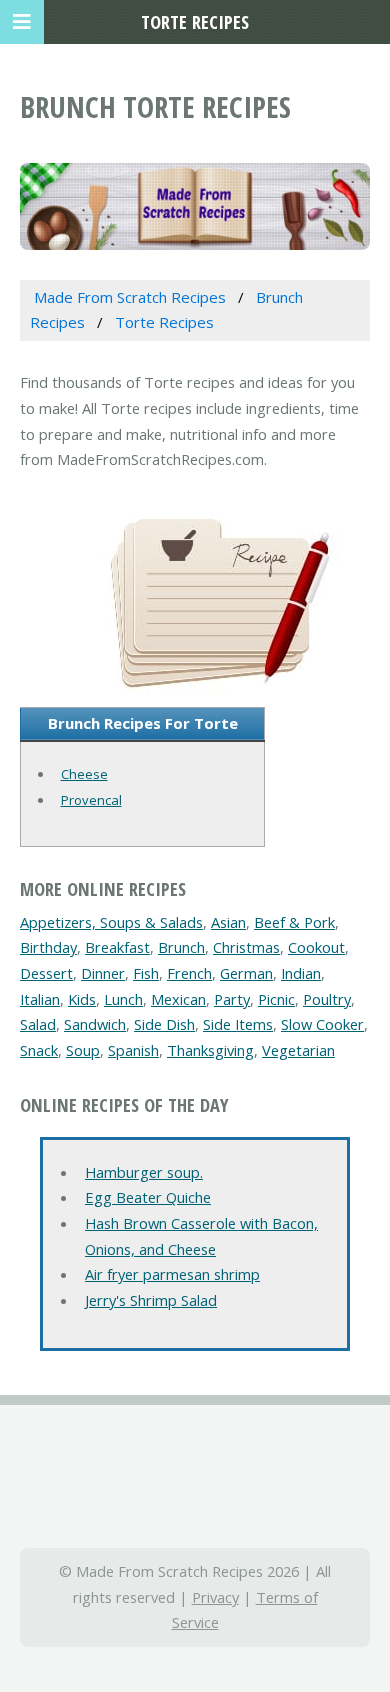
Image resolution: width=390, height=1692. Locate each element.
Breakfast (117, 947)
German (246, 973)
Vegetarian (298, 1050)
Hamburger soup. (144, 1172)
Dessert (46, 973)
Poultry (327, 999)
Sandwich (95, 1024)
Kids (82, 999)
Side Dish (164, 1024)
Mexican (178, 999)
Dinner (103, 973)
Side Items (238, 1024)
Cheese (84, 774)
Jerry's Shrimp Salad (151, 1300)
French (189, 973)
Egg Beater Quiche (148, 1197)
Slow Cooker (322, 1024)
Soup (83, 1050)
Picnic (276, 999)
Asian (228, 922)
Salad (38, 1024)
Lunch (123, 999)
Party (232, 999)
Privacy (215, 1597)
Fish (146, 973)
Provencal (91, 800)
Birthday (48, 947)
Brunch (181, 947)
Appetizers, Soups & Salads (111, 922)
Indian (301, 973)
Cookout (316, 947)
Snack (39, 1050)
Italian (40, 999)
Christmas (246, 947)
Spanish (133, 1050)
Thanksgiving (210, 1050)
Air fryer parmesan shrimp (172, 1274)
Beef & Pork (294, 922)
